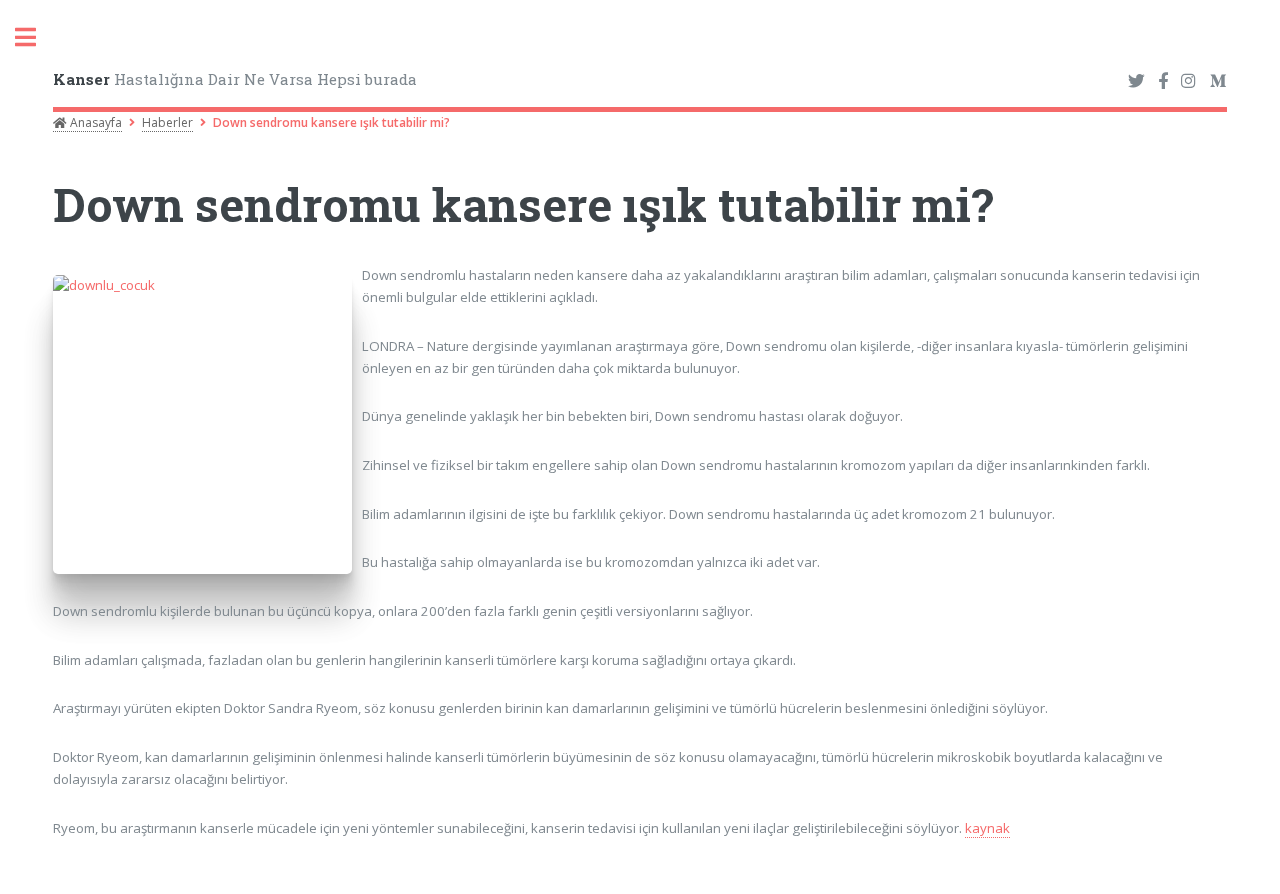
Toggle (36, 37)
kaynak (987, 828)
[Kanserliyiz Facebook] (1163, 82)
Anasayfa (94, 122)
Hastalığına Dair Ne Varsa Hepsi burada (235, 79)
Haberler (167, 122)
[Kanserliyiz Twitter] (1136, 82)
